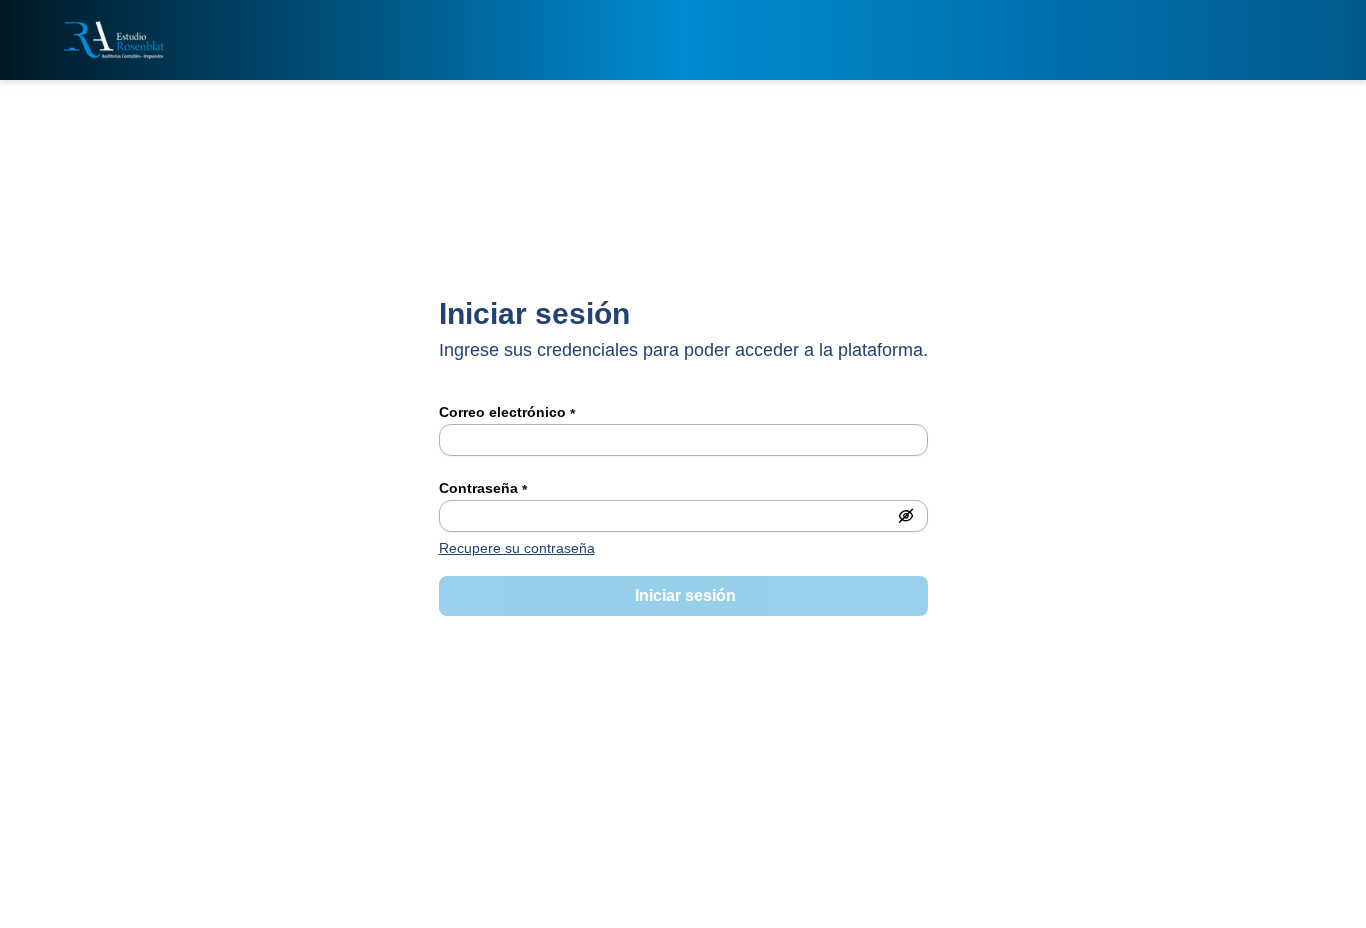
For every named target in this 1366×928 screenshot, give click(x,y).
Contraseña (483, 489)
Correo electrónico (507, 413)
